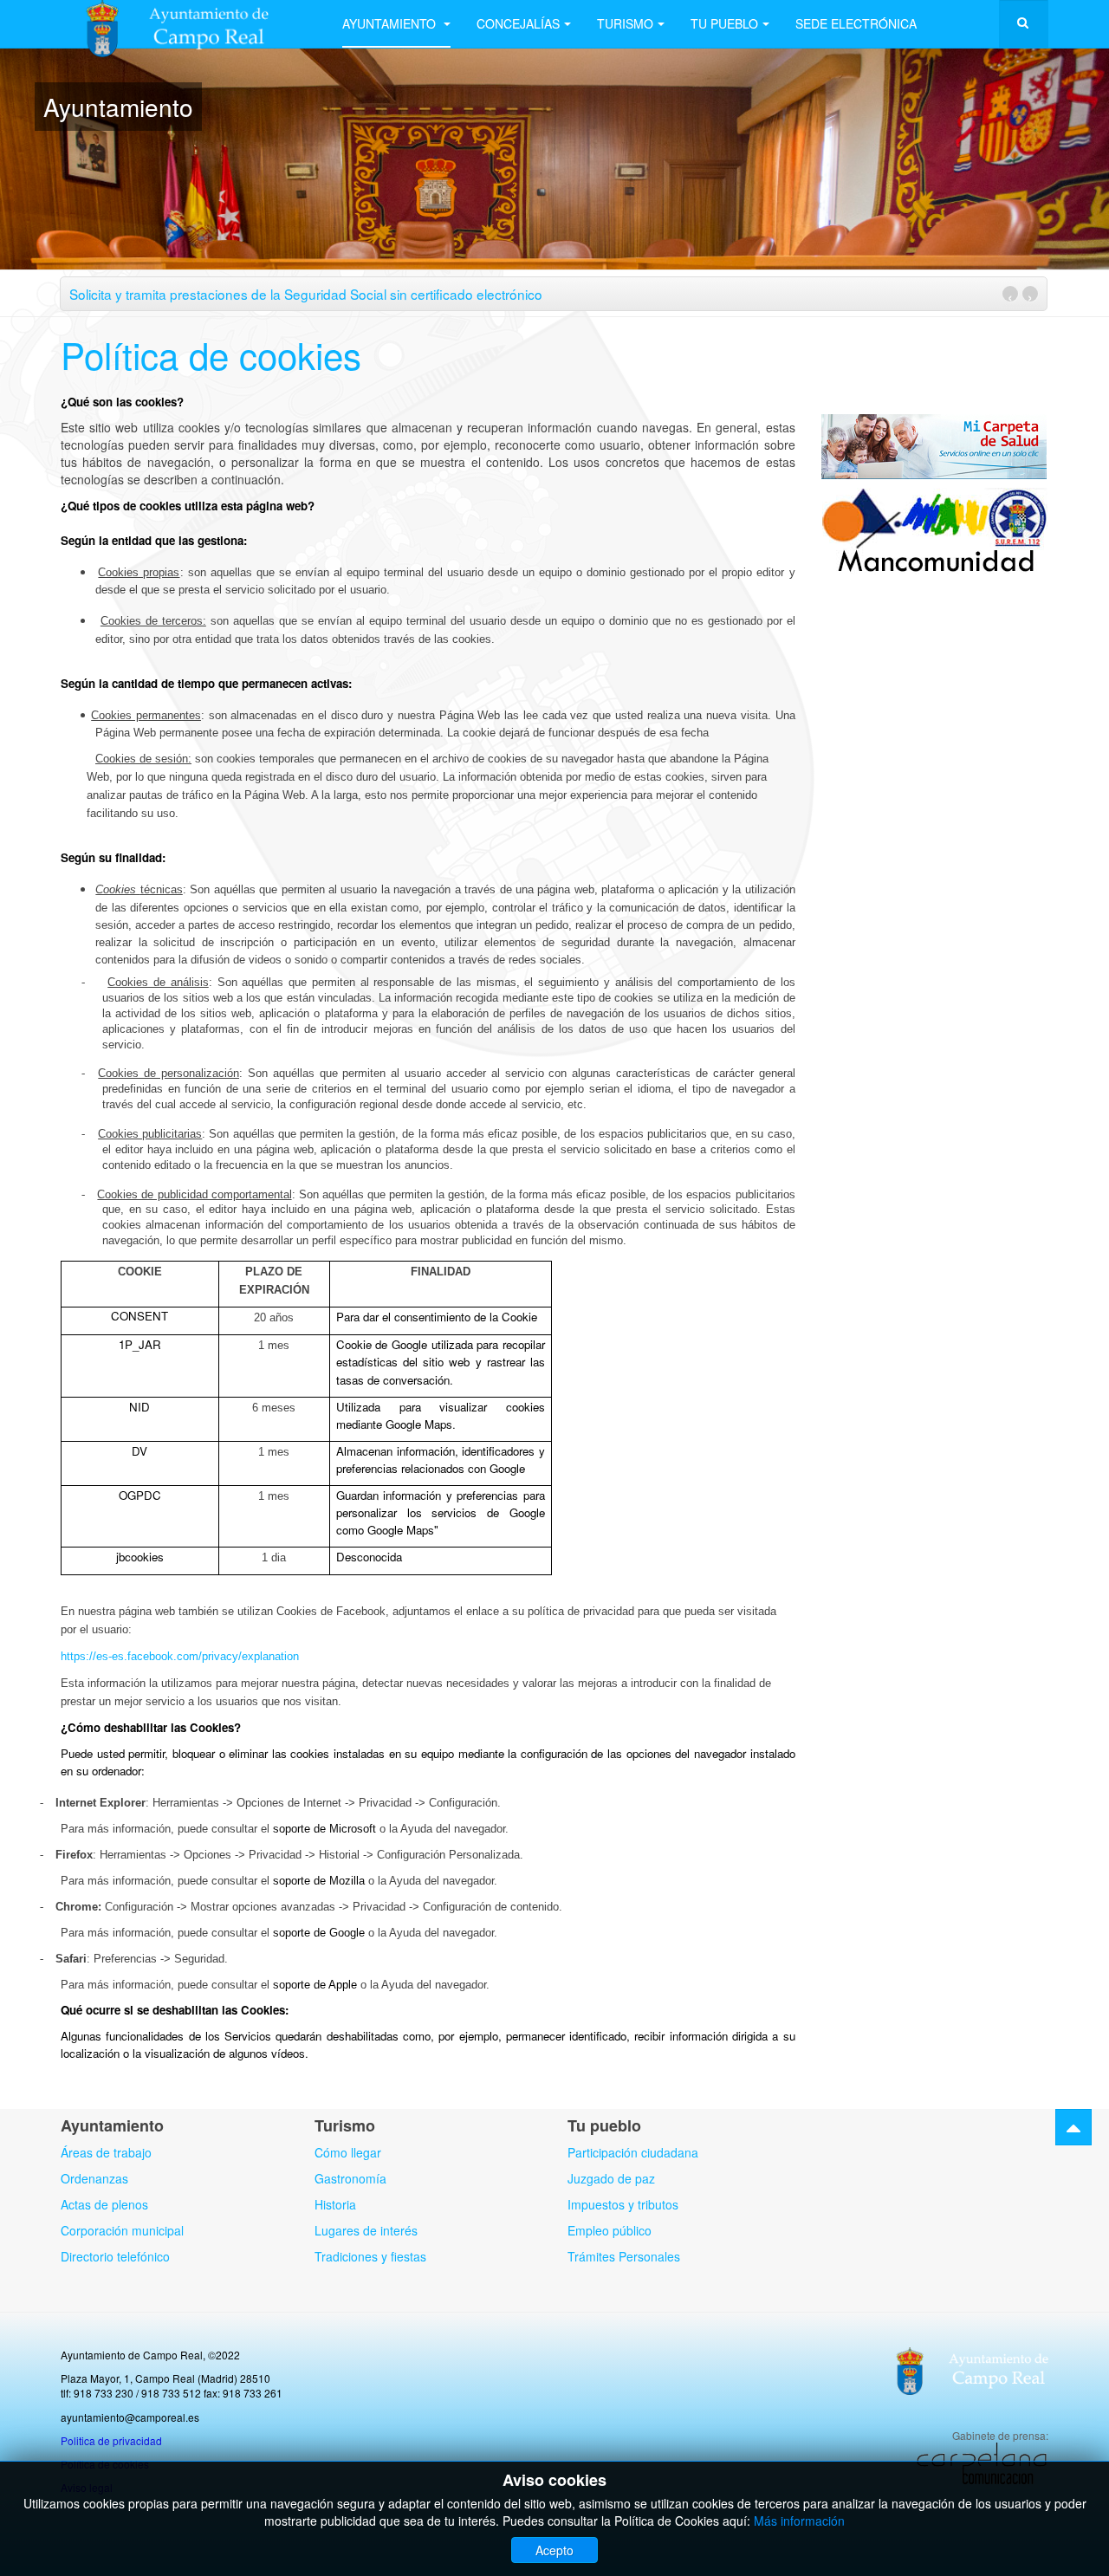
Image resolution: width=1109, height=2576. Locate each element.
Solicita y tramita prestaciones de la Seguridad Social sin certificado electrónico (306, 294)
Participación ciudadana (633, 2152)
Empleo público (610, 2230)
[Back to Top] (1073, 2127)
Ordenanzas (94, 2178)
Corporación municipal (122, 2230)
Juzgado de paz (611, 2178)
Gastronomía (350, 2178)
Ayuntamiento (391, 23)
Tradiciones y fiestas (370, 2256)
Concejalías (518, 23)
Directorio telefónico (115, 2256)
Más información (799, 2521)
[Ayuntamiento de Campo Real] (188, 24)
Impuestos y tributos (623, 2204)
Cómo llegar (348, 2152)
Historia (335, 2204)
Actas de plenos (104, 2204)
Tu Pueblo (724, 23)
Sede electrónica (856, 23)
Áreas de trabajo (106, 2152)
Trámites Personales (624, 2256)
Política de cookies (211, 354)
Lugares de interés (366, 2230)
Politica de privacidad (111, 2440)
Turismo (625, 23)
